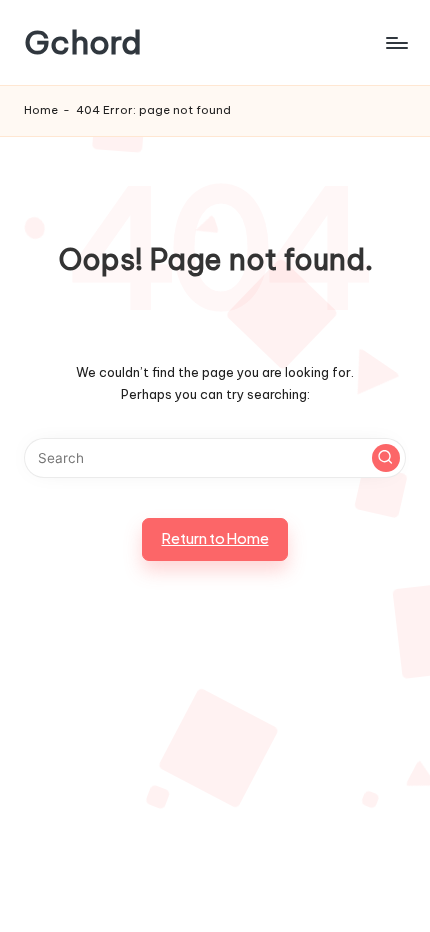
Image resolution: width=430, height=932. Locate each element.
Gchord (83, 42)
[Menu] (396, 42)
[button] (386, 458)
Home (41, 110)
